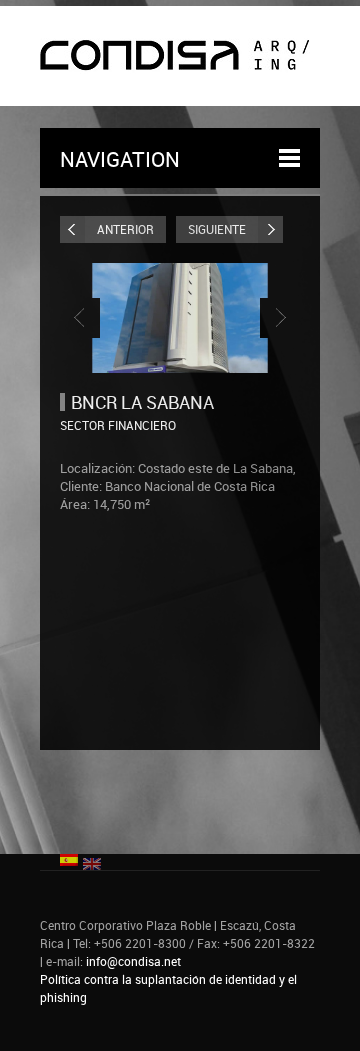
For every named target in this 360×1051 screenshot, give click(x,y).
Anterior (125, 229)
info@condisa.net (133, 961)
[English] (92, 862)
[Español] (69, 858)
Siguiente (217, 229)
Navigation (120, 159)
